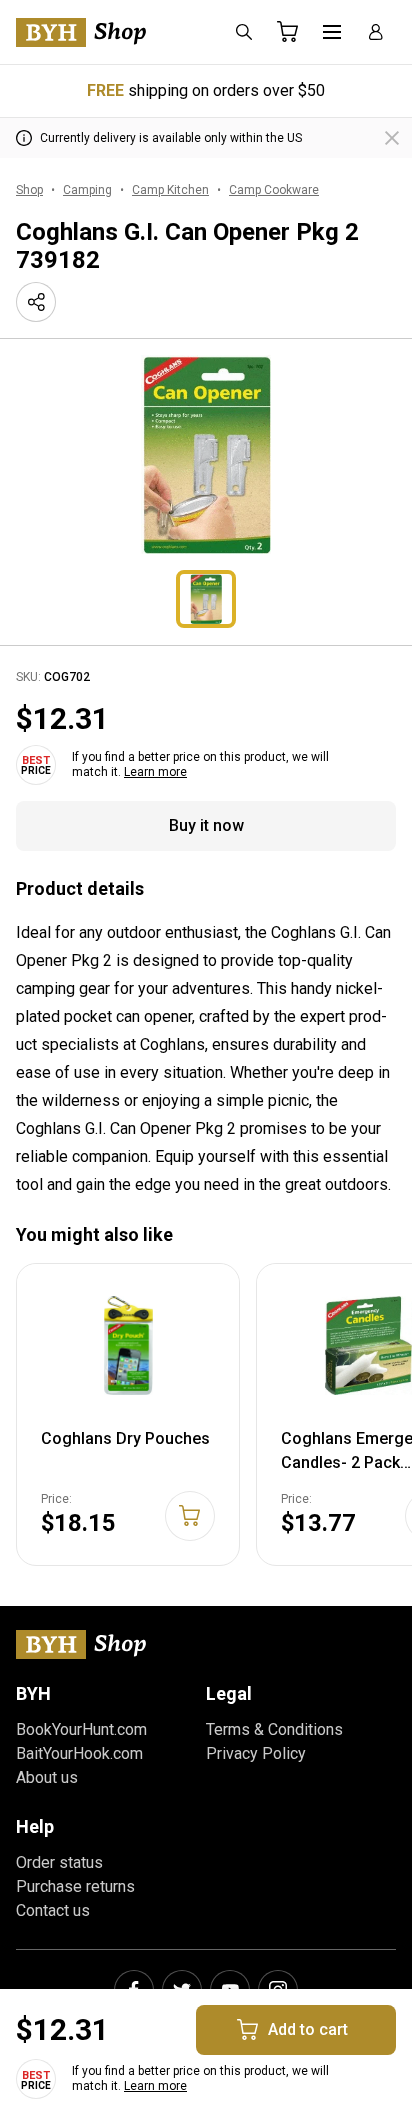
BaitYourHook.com (79, 1753)
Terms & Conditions (274, 1729)
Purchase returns (75, 1886)
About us (47, 1777)
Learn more (155, 772)
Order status (59, 1862)
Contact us (53, 1910)
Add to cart (308, 2029)
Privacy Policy (256, 1753)
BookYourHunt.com (81, 1729)
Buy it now (206, 825)
